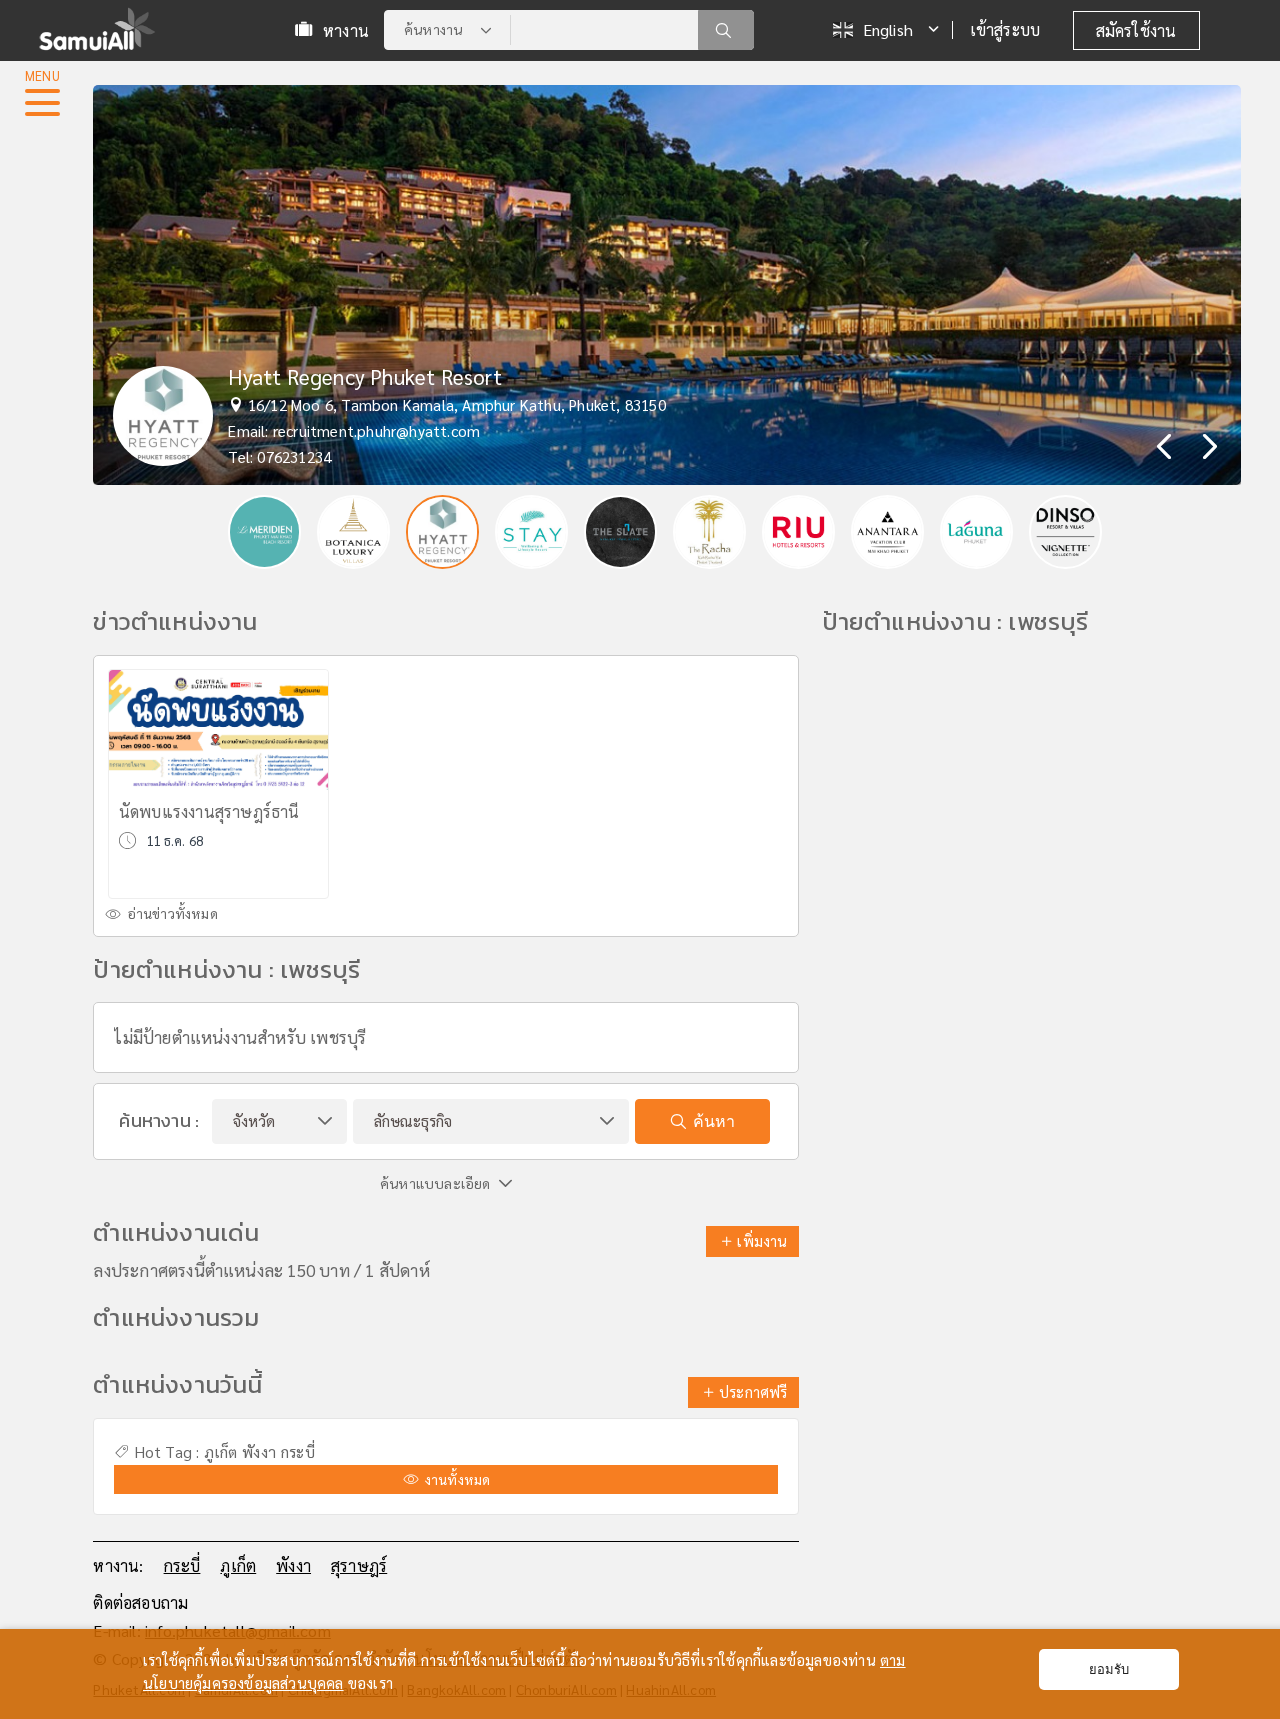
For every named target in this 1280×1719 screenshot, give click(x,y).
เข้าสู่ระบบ (1005, 29)
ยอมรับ (1109, 1669)
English (888, 29)
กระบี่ (298, 1452)
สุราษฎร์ (359, 1565)
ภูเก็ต (220, 1452)
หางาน (346, 30)
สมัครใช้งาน (1136, 30)
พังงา (259, 1452)
